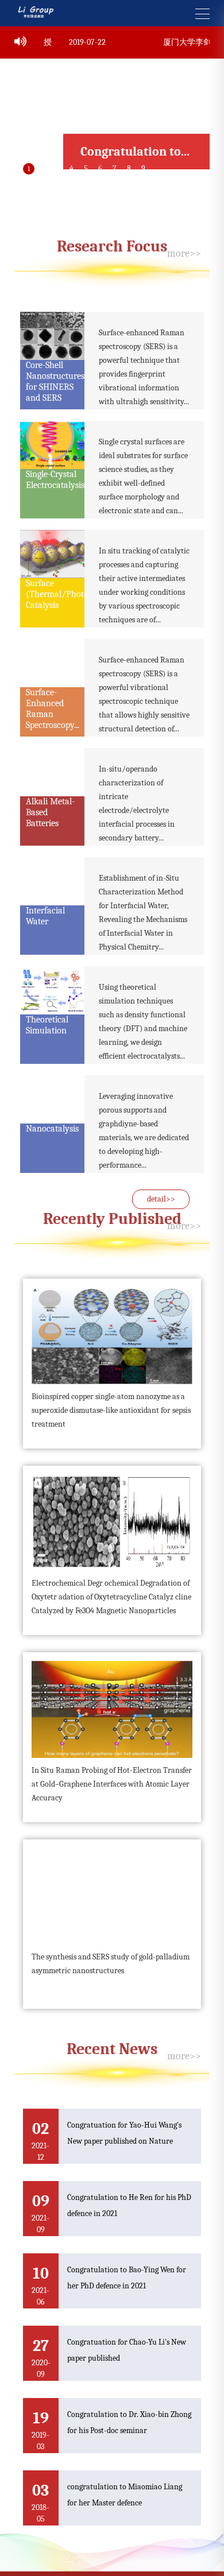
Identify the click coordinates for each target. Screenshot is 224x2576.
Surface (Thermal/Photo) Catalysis (59, 574)
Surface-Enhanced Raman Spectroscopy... (53, 689)
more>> (184, 233)
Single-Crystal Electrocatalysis (55, 460)
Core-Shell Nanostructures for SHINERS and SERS (55, 361)
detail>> (161, 1179)
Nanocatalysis (52, 1109)
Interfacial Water (45, 896)
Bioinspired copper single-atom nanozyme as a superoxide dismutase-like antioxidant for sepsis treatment (111, 1390)
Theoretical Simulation (47, 1005)
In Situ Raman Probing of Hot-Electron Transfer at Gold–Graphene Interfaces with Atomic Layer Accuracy (112, 1763)
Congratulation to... (135, 131)
